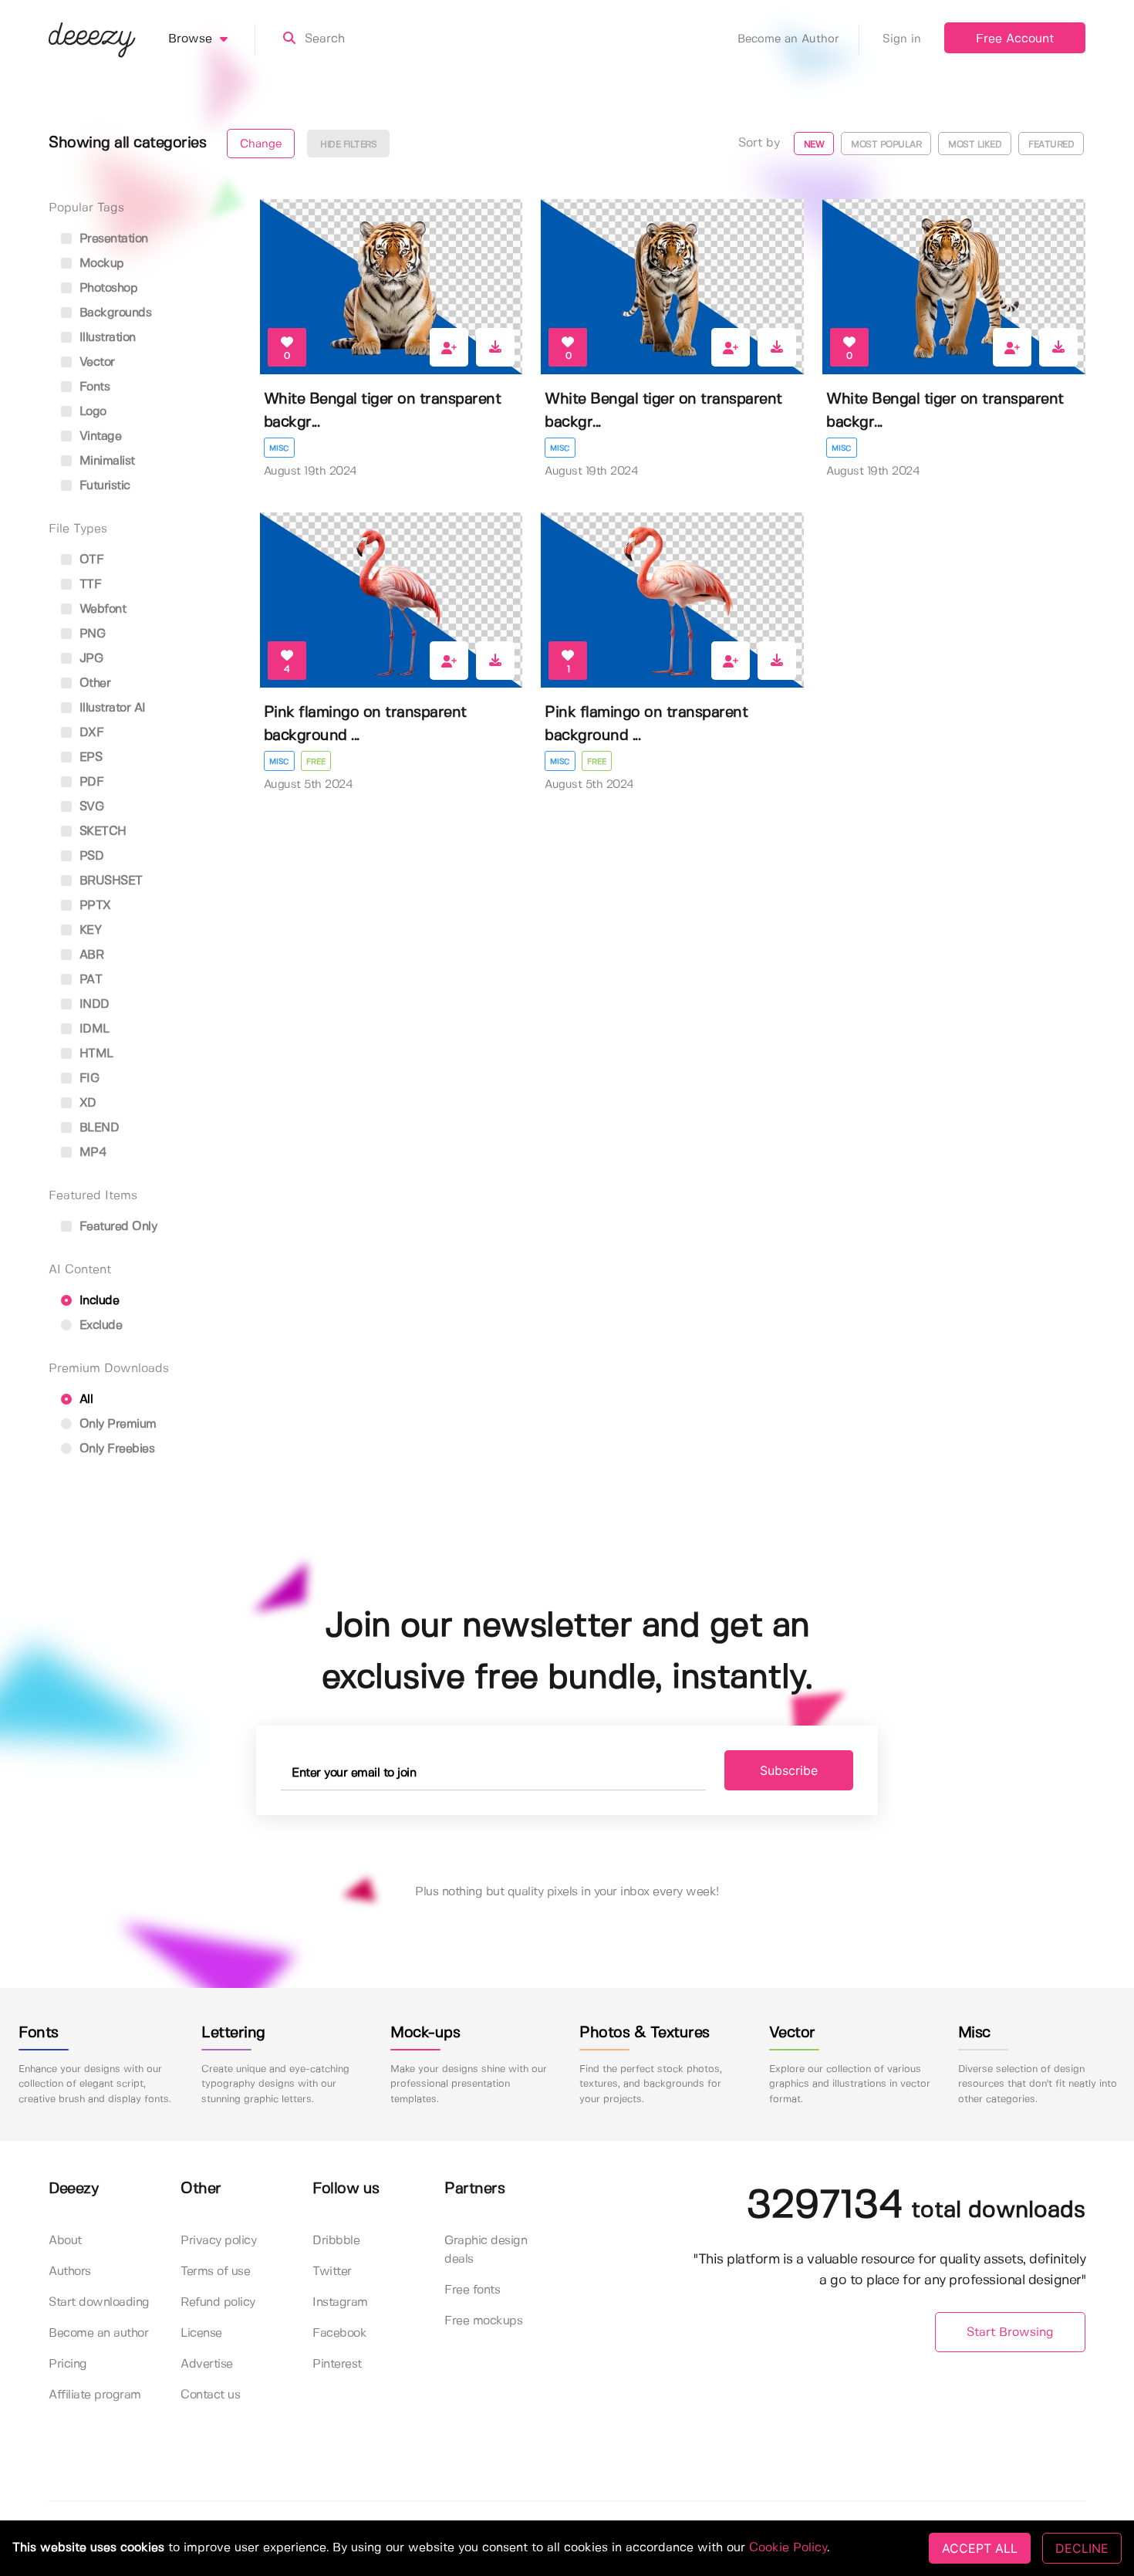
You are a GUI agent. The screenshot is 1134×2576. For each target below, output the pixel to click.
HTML (94, 1054)
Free (316, 762)
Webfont (101, 609)
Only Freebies (115, 1449)
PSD (89, 856)
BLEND (97, 1128)
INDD (93, 1004)
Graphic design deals (486, 2250)
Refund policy (218, 2302)
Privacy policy (218, 2241)
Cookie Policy (788, 2548)
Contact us (210, 2395)
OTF (89, 560)
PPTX (93, 906)
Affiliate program (95, 2395)
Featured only (116, 1227)
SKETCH (101, 832)
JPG (89, 659)
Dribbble (336, 2241)
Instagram (340, 2302)
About (65, 2241)
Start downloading (99, 2302)
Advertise (207, 2364)
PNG (90, 634)
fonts (93, 387)
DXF (89, 733)
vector (95, 362)
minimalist (105, 461)
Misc (279, 448)
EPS (89, 757)
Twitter (332, 2272)
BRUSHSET (109, 881)
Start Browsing (1010, 2333)
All (84, 1400)
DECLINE (1082, 2548)
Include (97, 1301)
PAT (89, 980)
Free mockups (483, 2321)
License (201, 2333)
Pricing (68, 2364)
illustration (106, 338)
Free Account (1015, 39)
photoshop (106, 288)
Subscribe (789, 1770)
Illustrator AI (111, 708)
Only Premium (116, 1424)
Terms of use (215, 2272)
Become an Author (788, 39)
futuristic (103, 486)
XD (86, 1103)
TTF (88, 585)
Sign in (902, 39)
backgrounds (113, 313)
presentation (112, 239)
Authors (70, 2272)
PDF (89, 782)
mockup (100, 264)
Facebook (339, 2333)
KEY (88, 930)
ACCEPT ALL (980, 2548)
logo (91, 412)
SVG (89, 807)
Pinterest (337, 2364)
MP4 (91, 1153)
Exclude (99, 1325)
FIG (87, 1078)
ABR (89, 955)
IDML (93, 1029)
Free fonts (472, 2290)
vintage (98, 436)
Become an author (98, 2333)
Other (93, 683)
